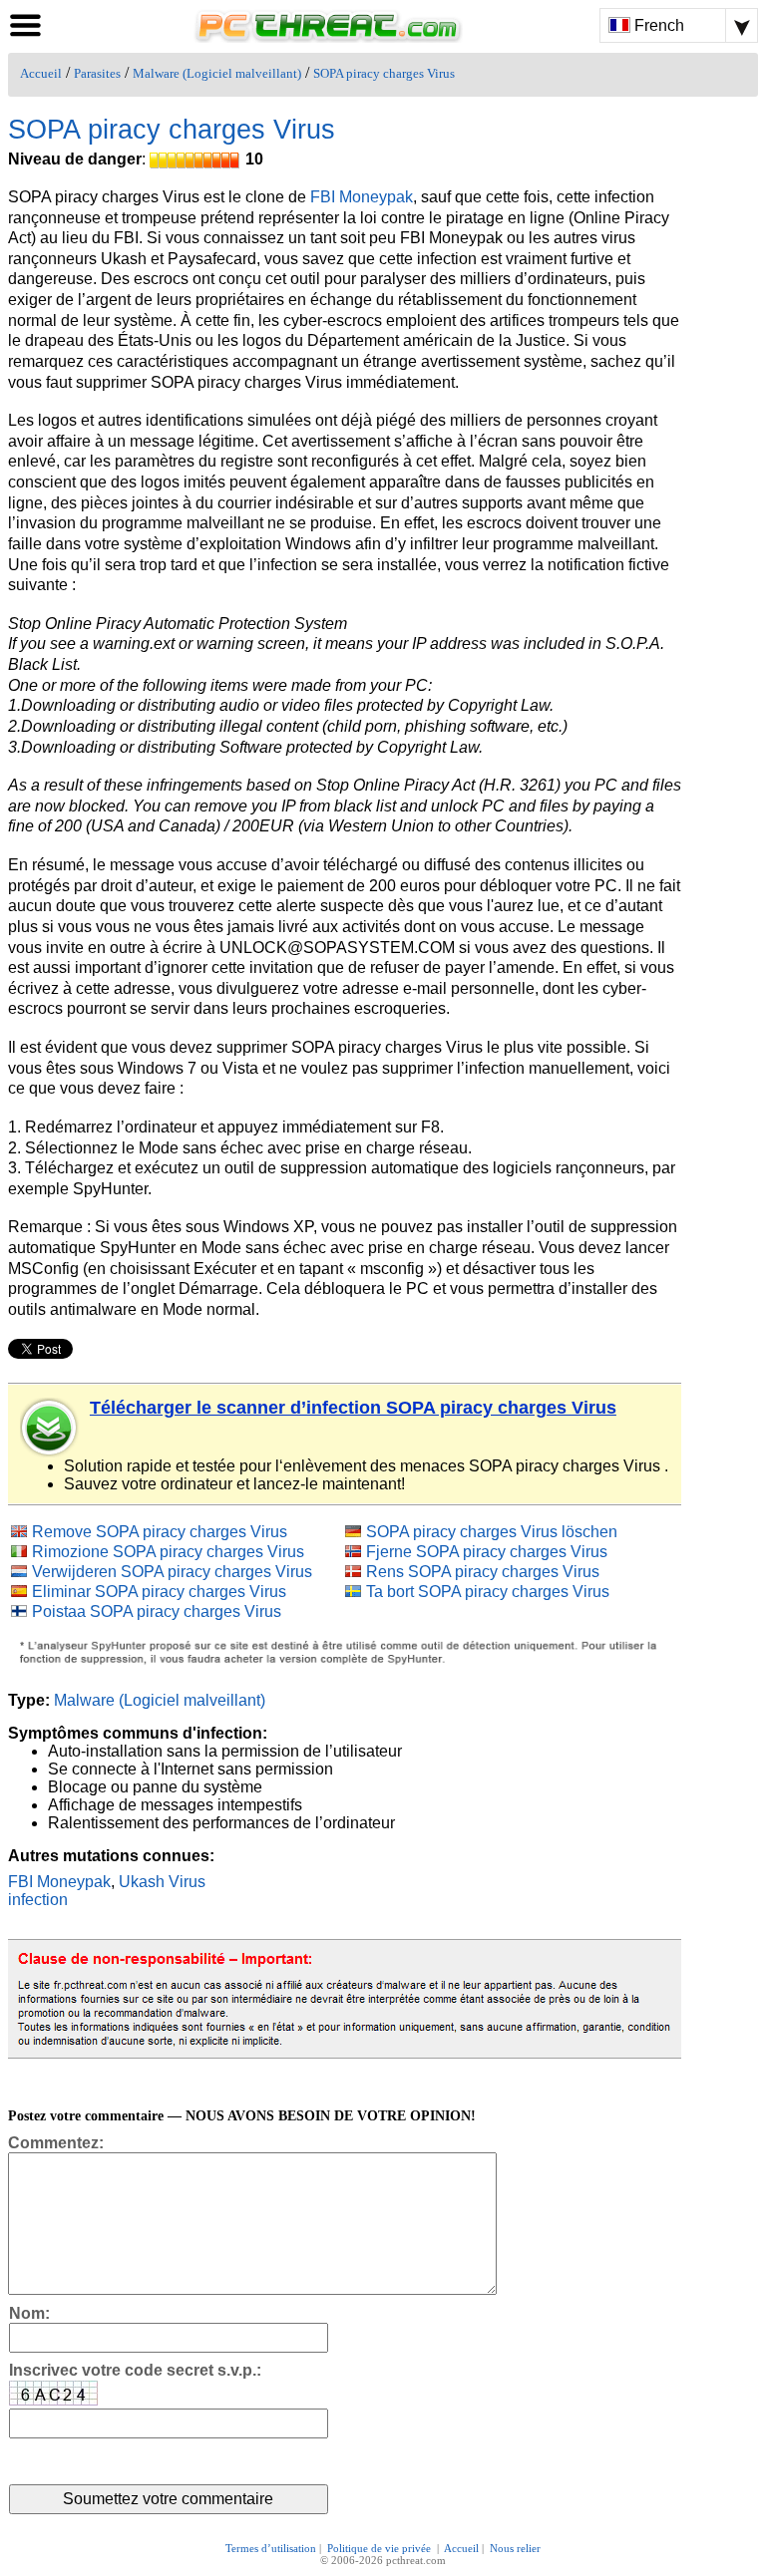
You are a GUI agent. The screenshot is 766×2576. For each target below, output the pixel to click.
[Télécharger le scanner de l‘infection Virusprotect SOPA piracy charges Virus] (50, 1428)
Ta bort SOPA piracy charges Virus (488, 1592)
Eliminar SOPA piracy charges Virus (159, 1592)
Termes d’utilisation (271, 2548)
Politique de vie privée (381, 2548)
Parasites (97, 74)
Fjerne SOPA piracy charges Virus (487, 1552)
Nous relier (515, 2548)
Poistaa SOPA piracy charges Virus (157, 1611)
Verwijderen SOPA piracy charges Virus (172, 1572)
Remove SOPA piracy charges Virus (160, 1532)
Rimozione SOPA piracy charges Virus (168, 1552)
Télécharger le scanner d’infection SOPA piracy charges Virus (353, 1408)
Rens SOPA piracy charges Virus (483, 1572)
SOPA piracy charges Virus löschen (492, 1532)
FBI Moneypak (362, 197)
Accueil (41, 74)
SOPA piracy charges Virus (384, 74)
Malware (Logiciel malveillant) (217, 74)
